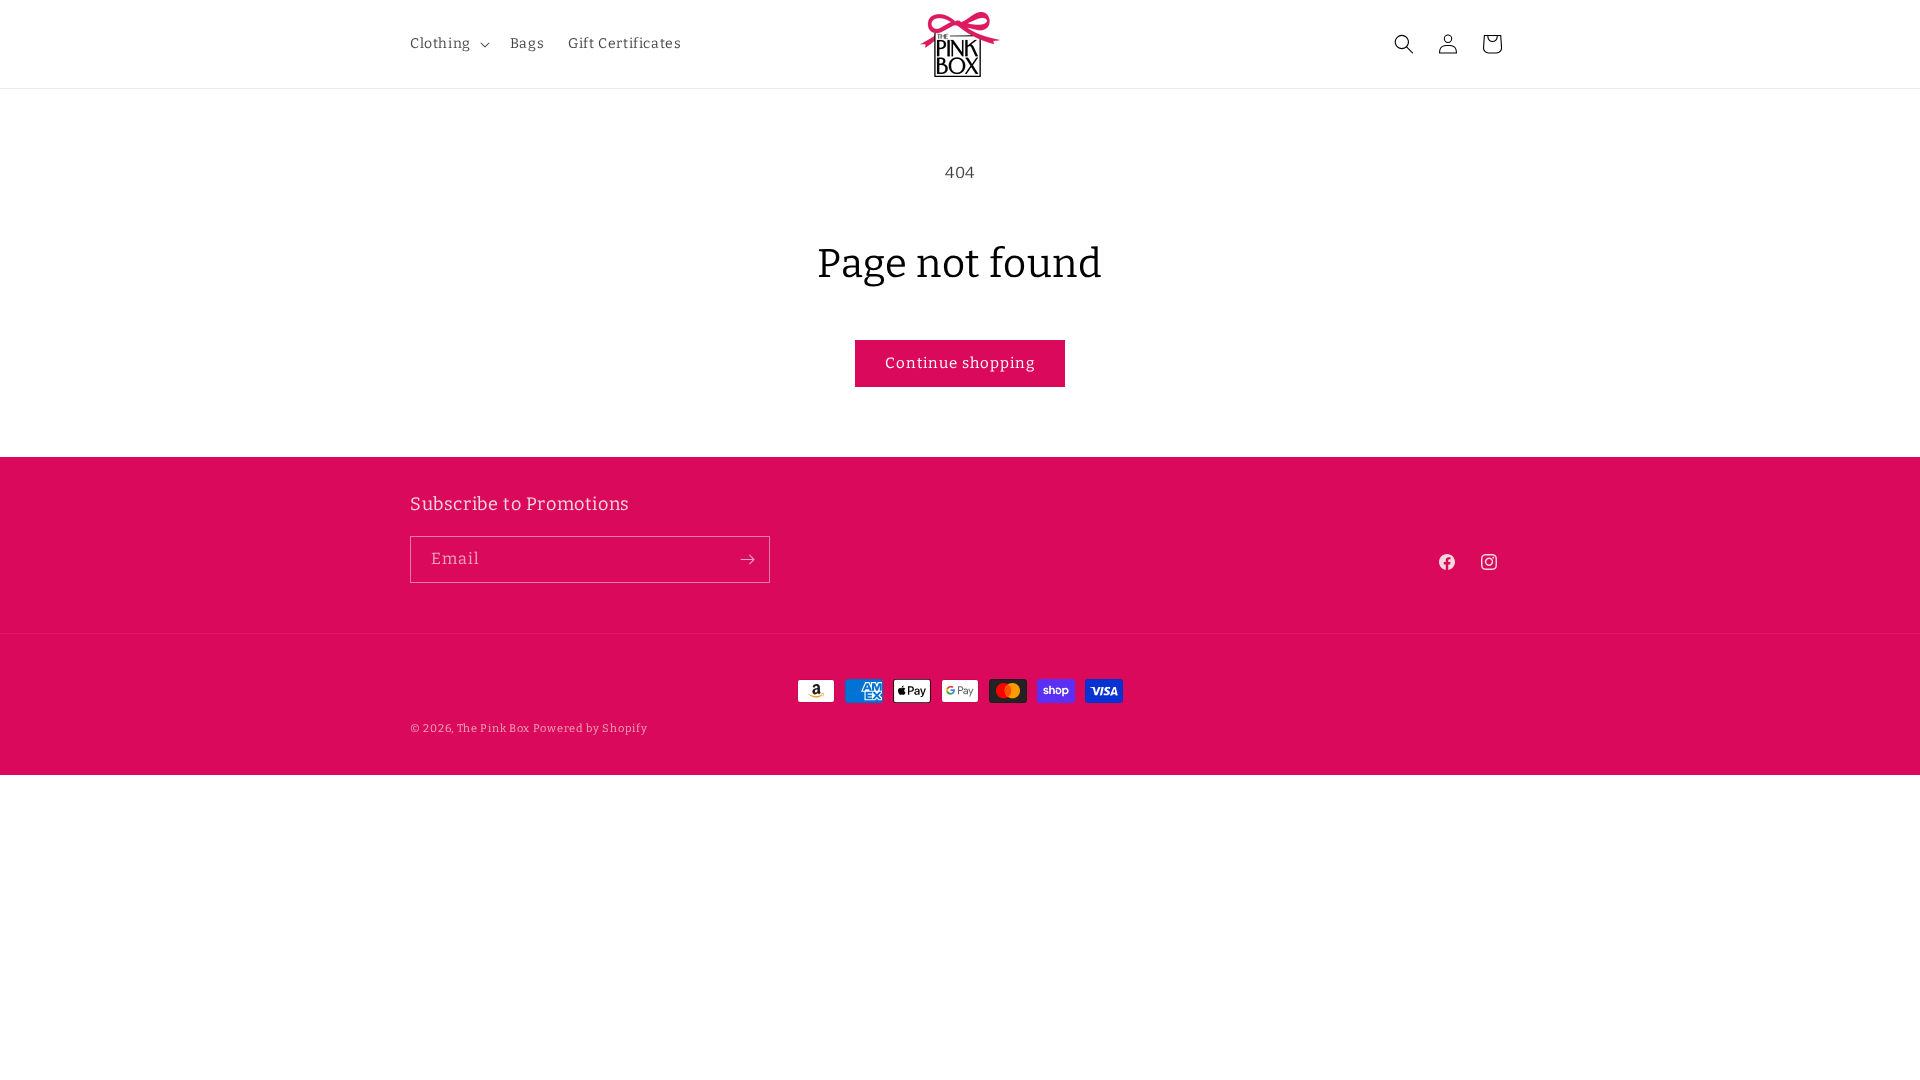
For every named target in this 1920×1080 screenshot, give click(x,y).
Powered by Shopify (590, 728)
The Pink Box (493, 728)
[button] (448, 44)
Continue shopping (960, 363)
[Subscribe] (747, 559)
